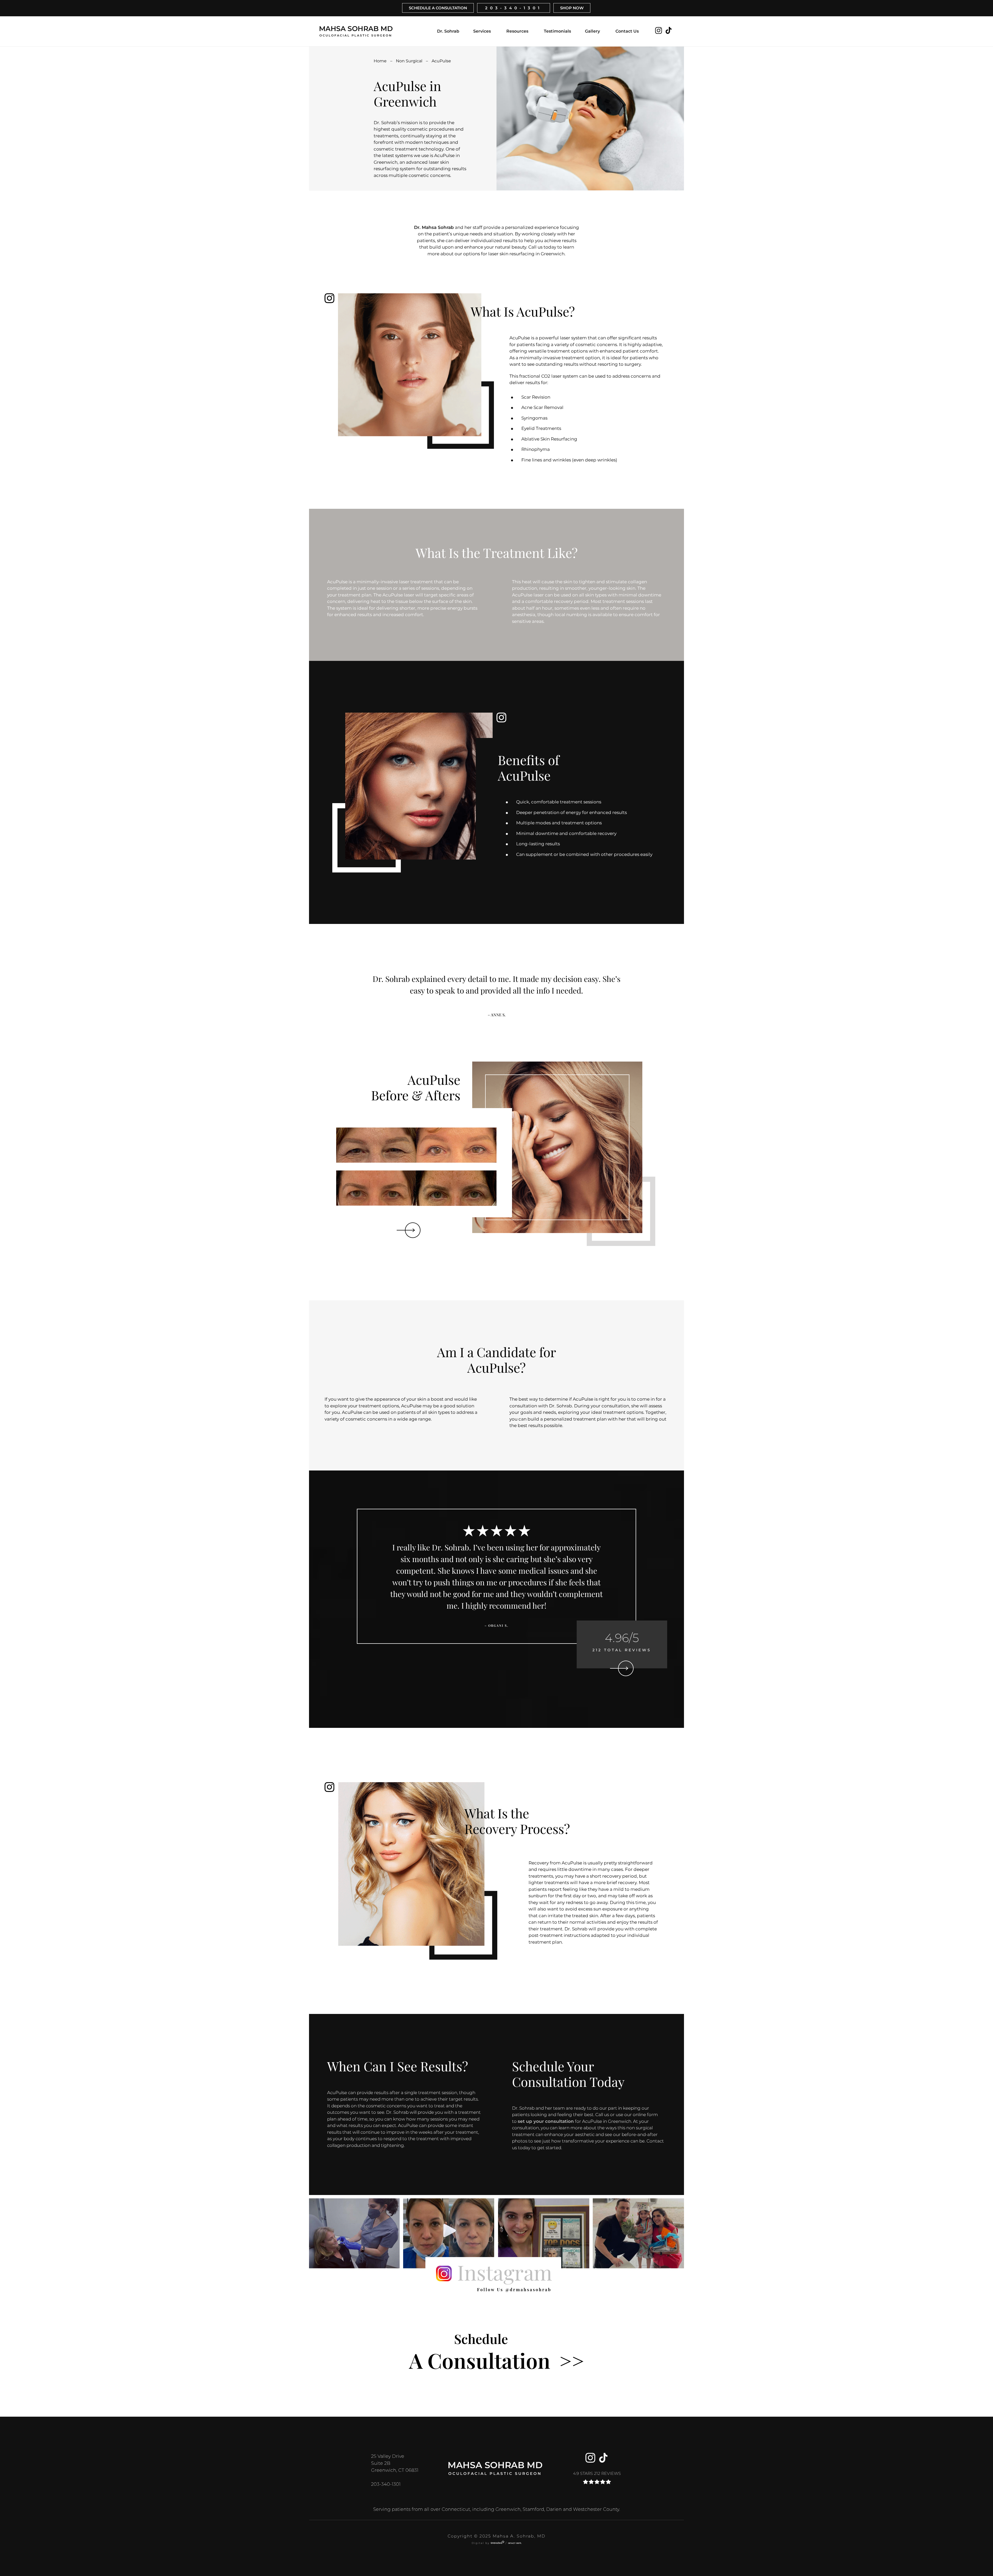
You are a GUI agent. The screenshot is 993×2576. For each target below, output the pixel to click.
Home (380, 61)
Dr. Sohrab (448, 31)
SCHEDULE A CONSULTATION (438, 8)
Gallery (592, 31)
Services (482, 31)
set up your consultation (546, 2121)
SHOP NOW (572, 8)
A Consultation (496, 2352)
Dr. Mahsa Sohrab (434, 227)
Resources (517, 31)
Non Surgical (409, 61)
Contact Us (627, 31)
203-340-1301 (514, 8)
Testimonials (557, 31)
